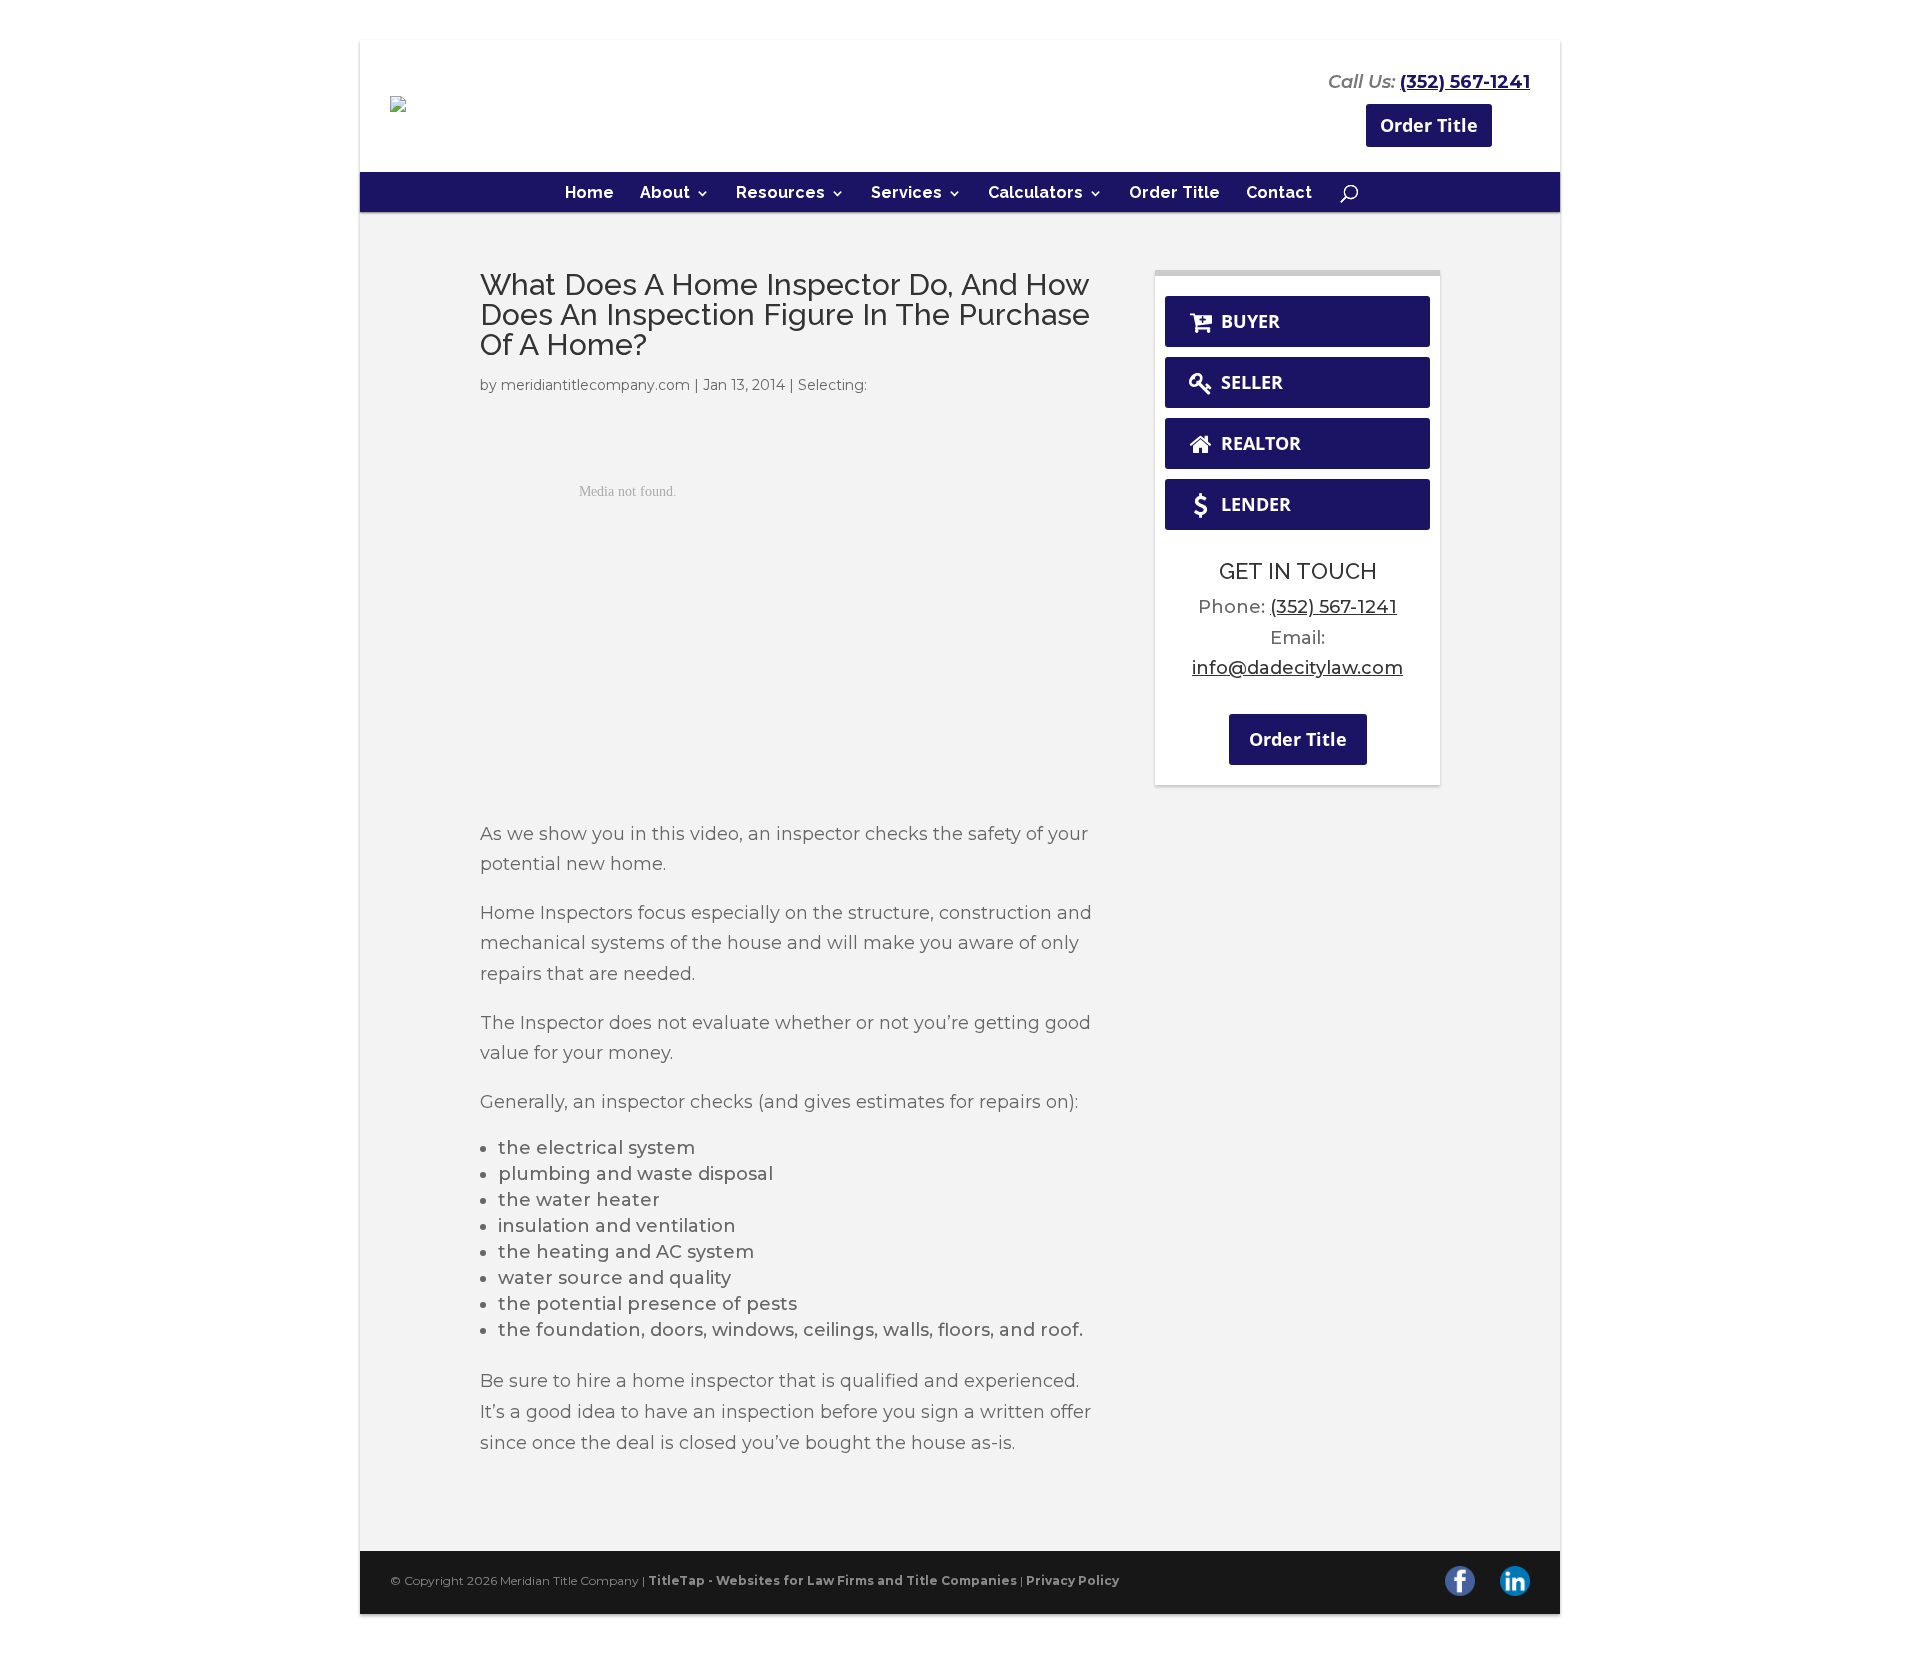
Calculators (1035, 194)
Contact (1279, 194)
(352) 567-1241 (1465, 82)
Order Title (1429, 125)
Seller (1249, 382)
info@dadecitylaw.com (1297, 668)
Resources (780, 194)
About (665, 194)
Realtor (1258, 443)
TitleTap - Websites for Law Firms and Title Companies (832, 1580)
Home (589, 194)
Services (906, 194)
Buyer (1248, 321)
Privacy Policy (1072, 1580)
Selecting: (832, 385)
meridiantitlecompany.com (595, 385)
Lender (1253, 504)
